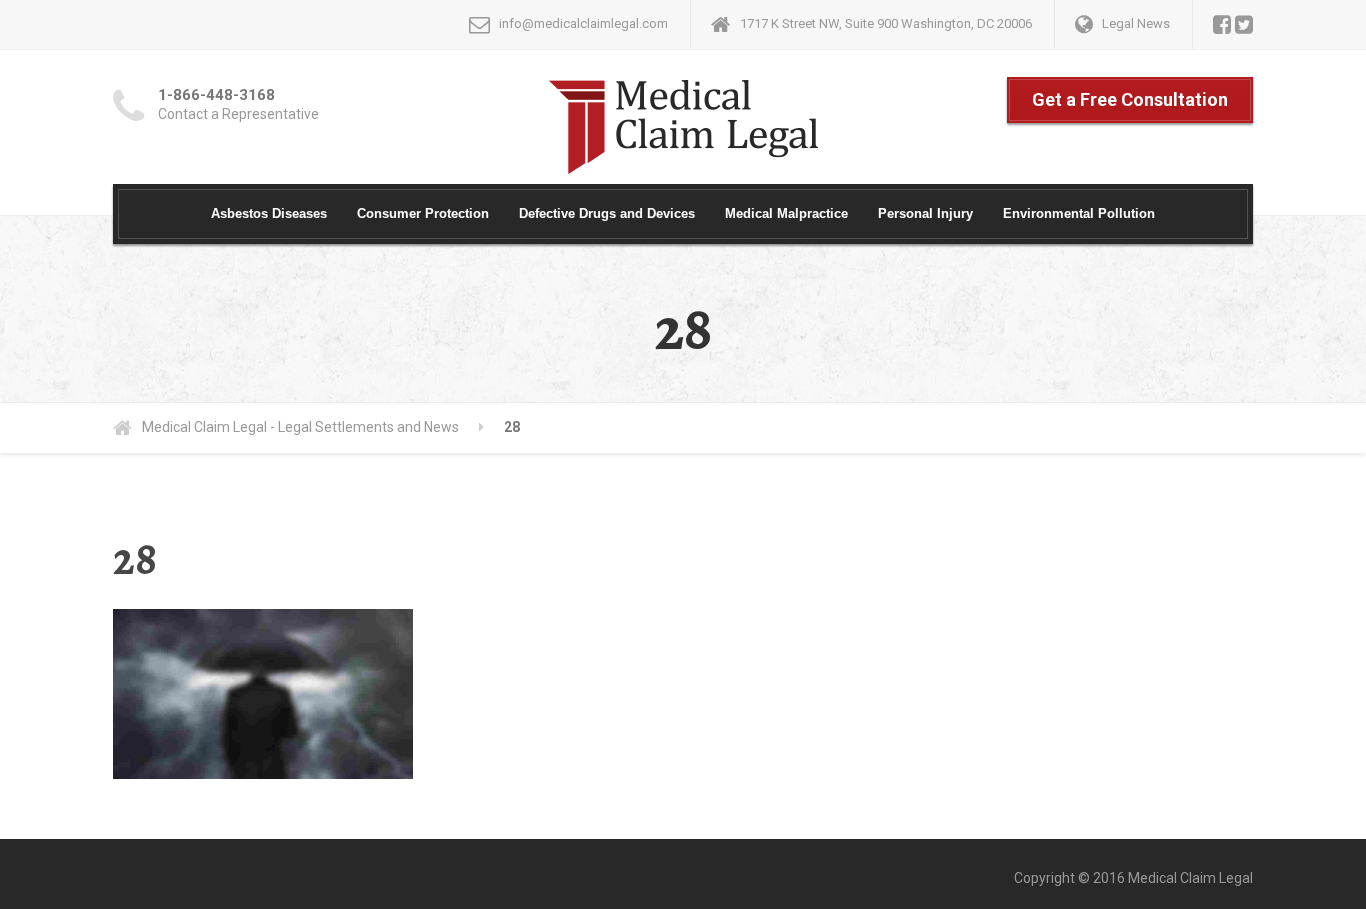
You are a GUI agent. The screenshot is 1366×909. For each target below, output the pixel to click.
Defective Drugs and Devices (607, 213)
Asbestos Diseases (269, 213)
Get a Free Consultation (1130, 99)
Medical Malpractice (786, 213)
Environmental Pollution (1079, 213)
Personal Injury (925, 213)
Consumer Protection (423, 213)
